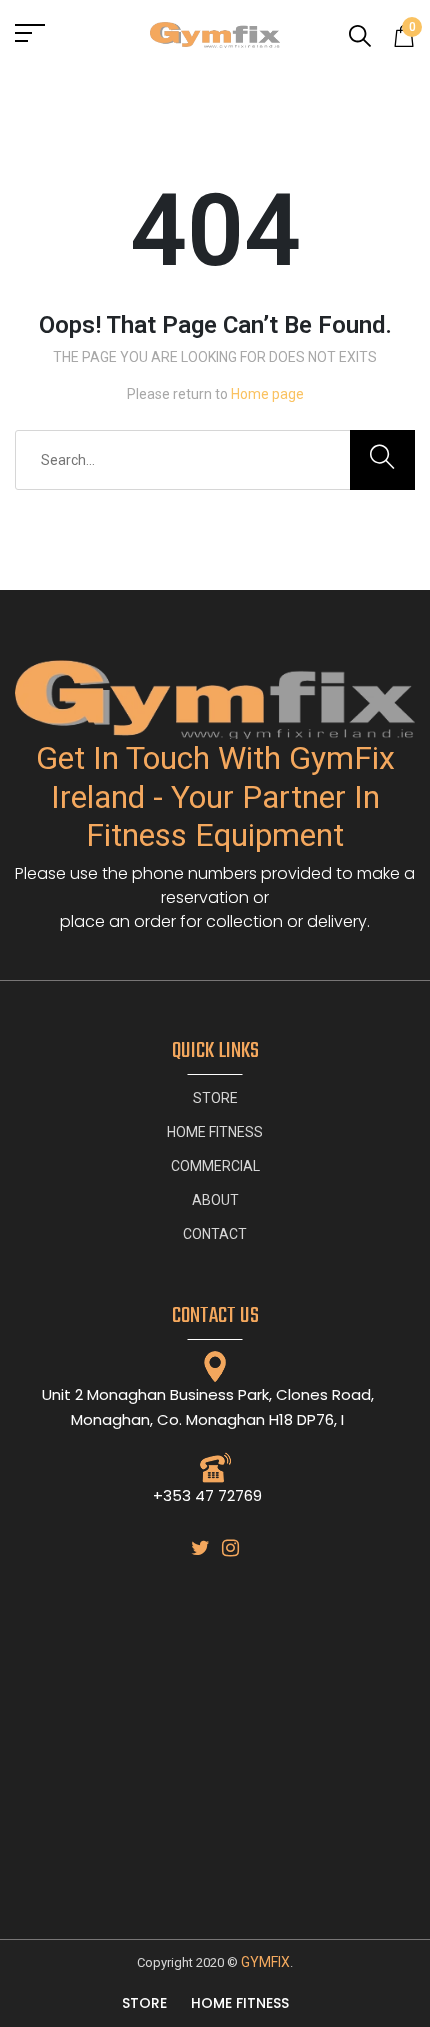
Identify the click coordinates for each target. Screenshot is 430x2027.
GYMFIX (265, 1962)
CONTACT (215, 1234)
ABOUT (215, 1200)
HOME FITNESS (215, 1132)
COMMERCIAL (215, 1166)
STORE (215, 1098)
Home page (267, 394)
